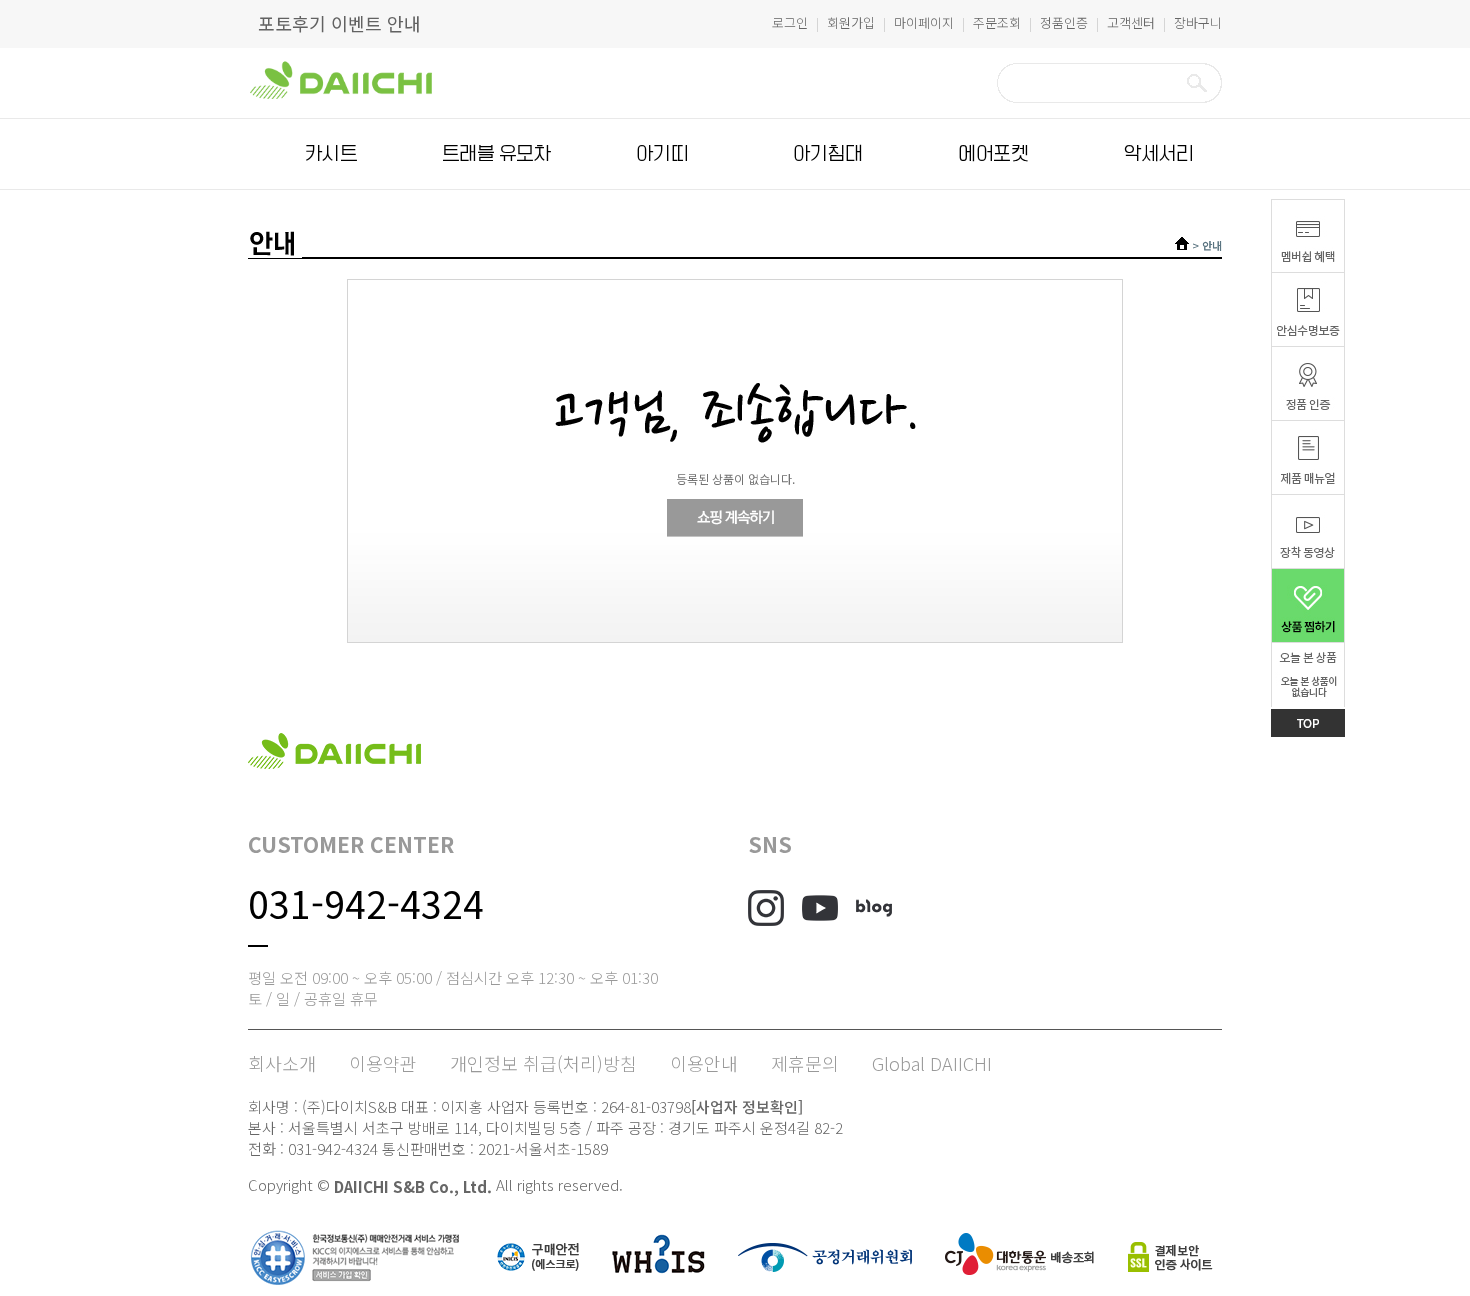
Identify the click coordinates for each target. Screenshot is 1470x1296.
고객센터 (1131, 22)
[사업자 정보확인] (747, 1106)
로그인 (790, 22)
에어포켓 (993, 154)
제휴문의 (805, 1063)
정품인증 (1064, 22)
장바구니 (1198, 22)
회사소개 (282, 1063)
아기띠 (662, 154)
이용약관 (383, 1063)
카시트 (331, 154)
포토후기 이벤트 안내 (339, 23)
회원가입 (851, 22)
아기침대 (828, 154)
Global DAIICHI (932, 1063)
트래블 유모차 (496, 154)
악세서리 (1159, 154)
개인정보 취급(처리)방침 (543, 1063)
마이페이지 (924, 22)
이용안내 (704, 1063)
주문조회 (997, 22)
